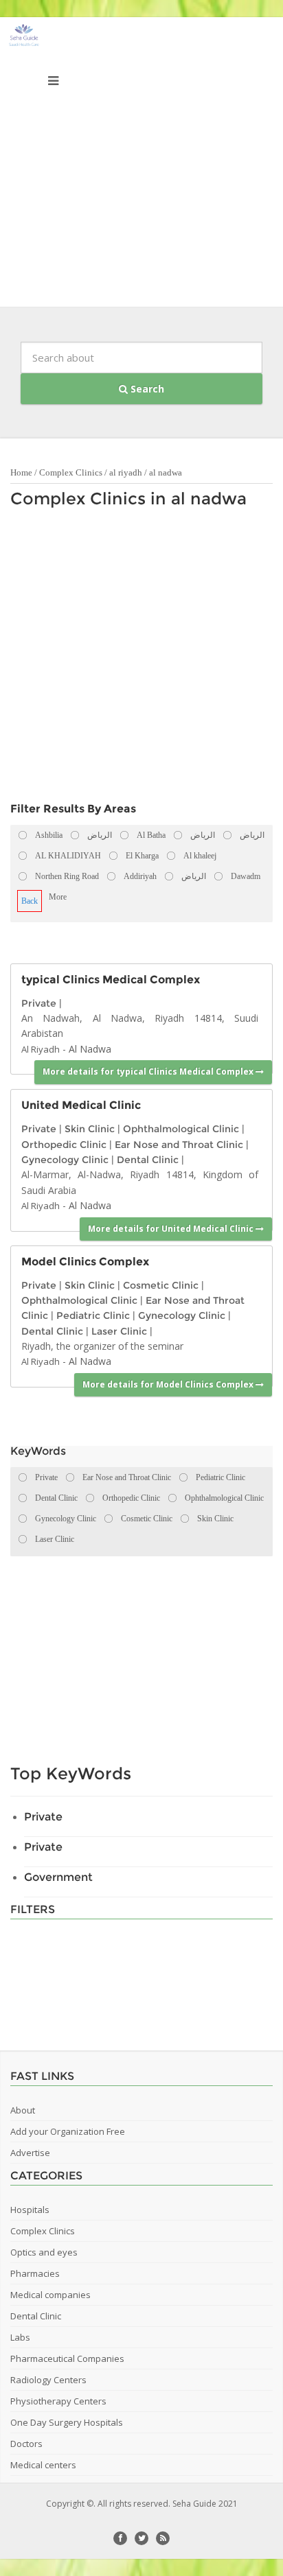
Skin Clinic (90, 1129)
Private (39, 1003)
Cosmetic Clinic (161, 1285)
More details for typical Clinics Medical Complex (149, 1072)
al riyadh (126, 472)
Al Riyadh (41, 1049)
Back (30, 901)
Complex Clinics (71, 472)
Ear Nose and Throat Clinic (179, 1145)
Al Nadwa (90, 1049)
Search (146, 389)
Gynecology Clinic (65, 1160)
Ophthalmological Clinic (181, 1129)
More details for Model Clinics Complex (169, 1384)
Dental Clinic (148, 1160)
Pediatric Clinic (93, 1315)
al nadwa (166, 472)
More (58, 897)
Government (58, 1877)
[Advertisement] (141, 165)
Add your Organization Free (68, 2131)
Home (21, 472)
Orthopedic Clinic (64, 1145)
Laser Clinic (119, 1331)
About (23, 2110)
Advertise (30, 2153)
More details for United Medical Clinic (172, 1229)
